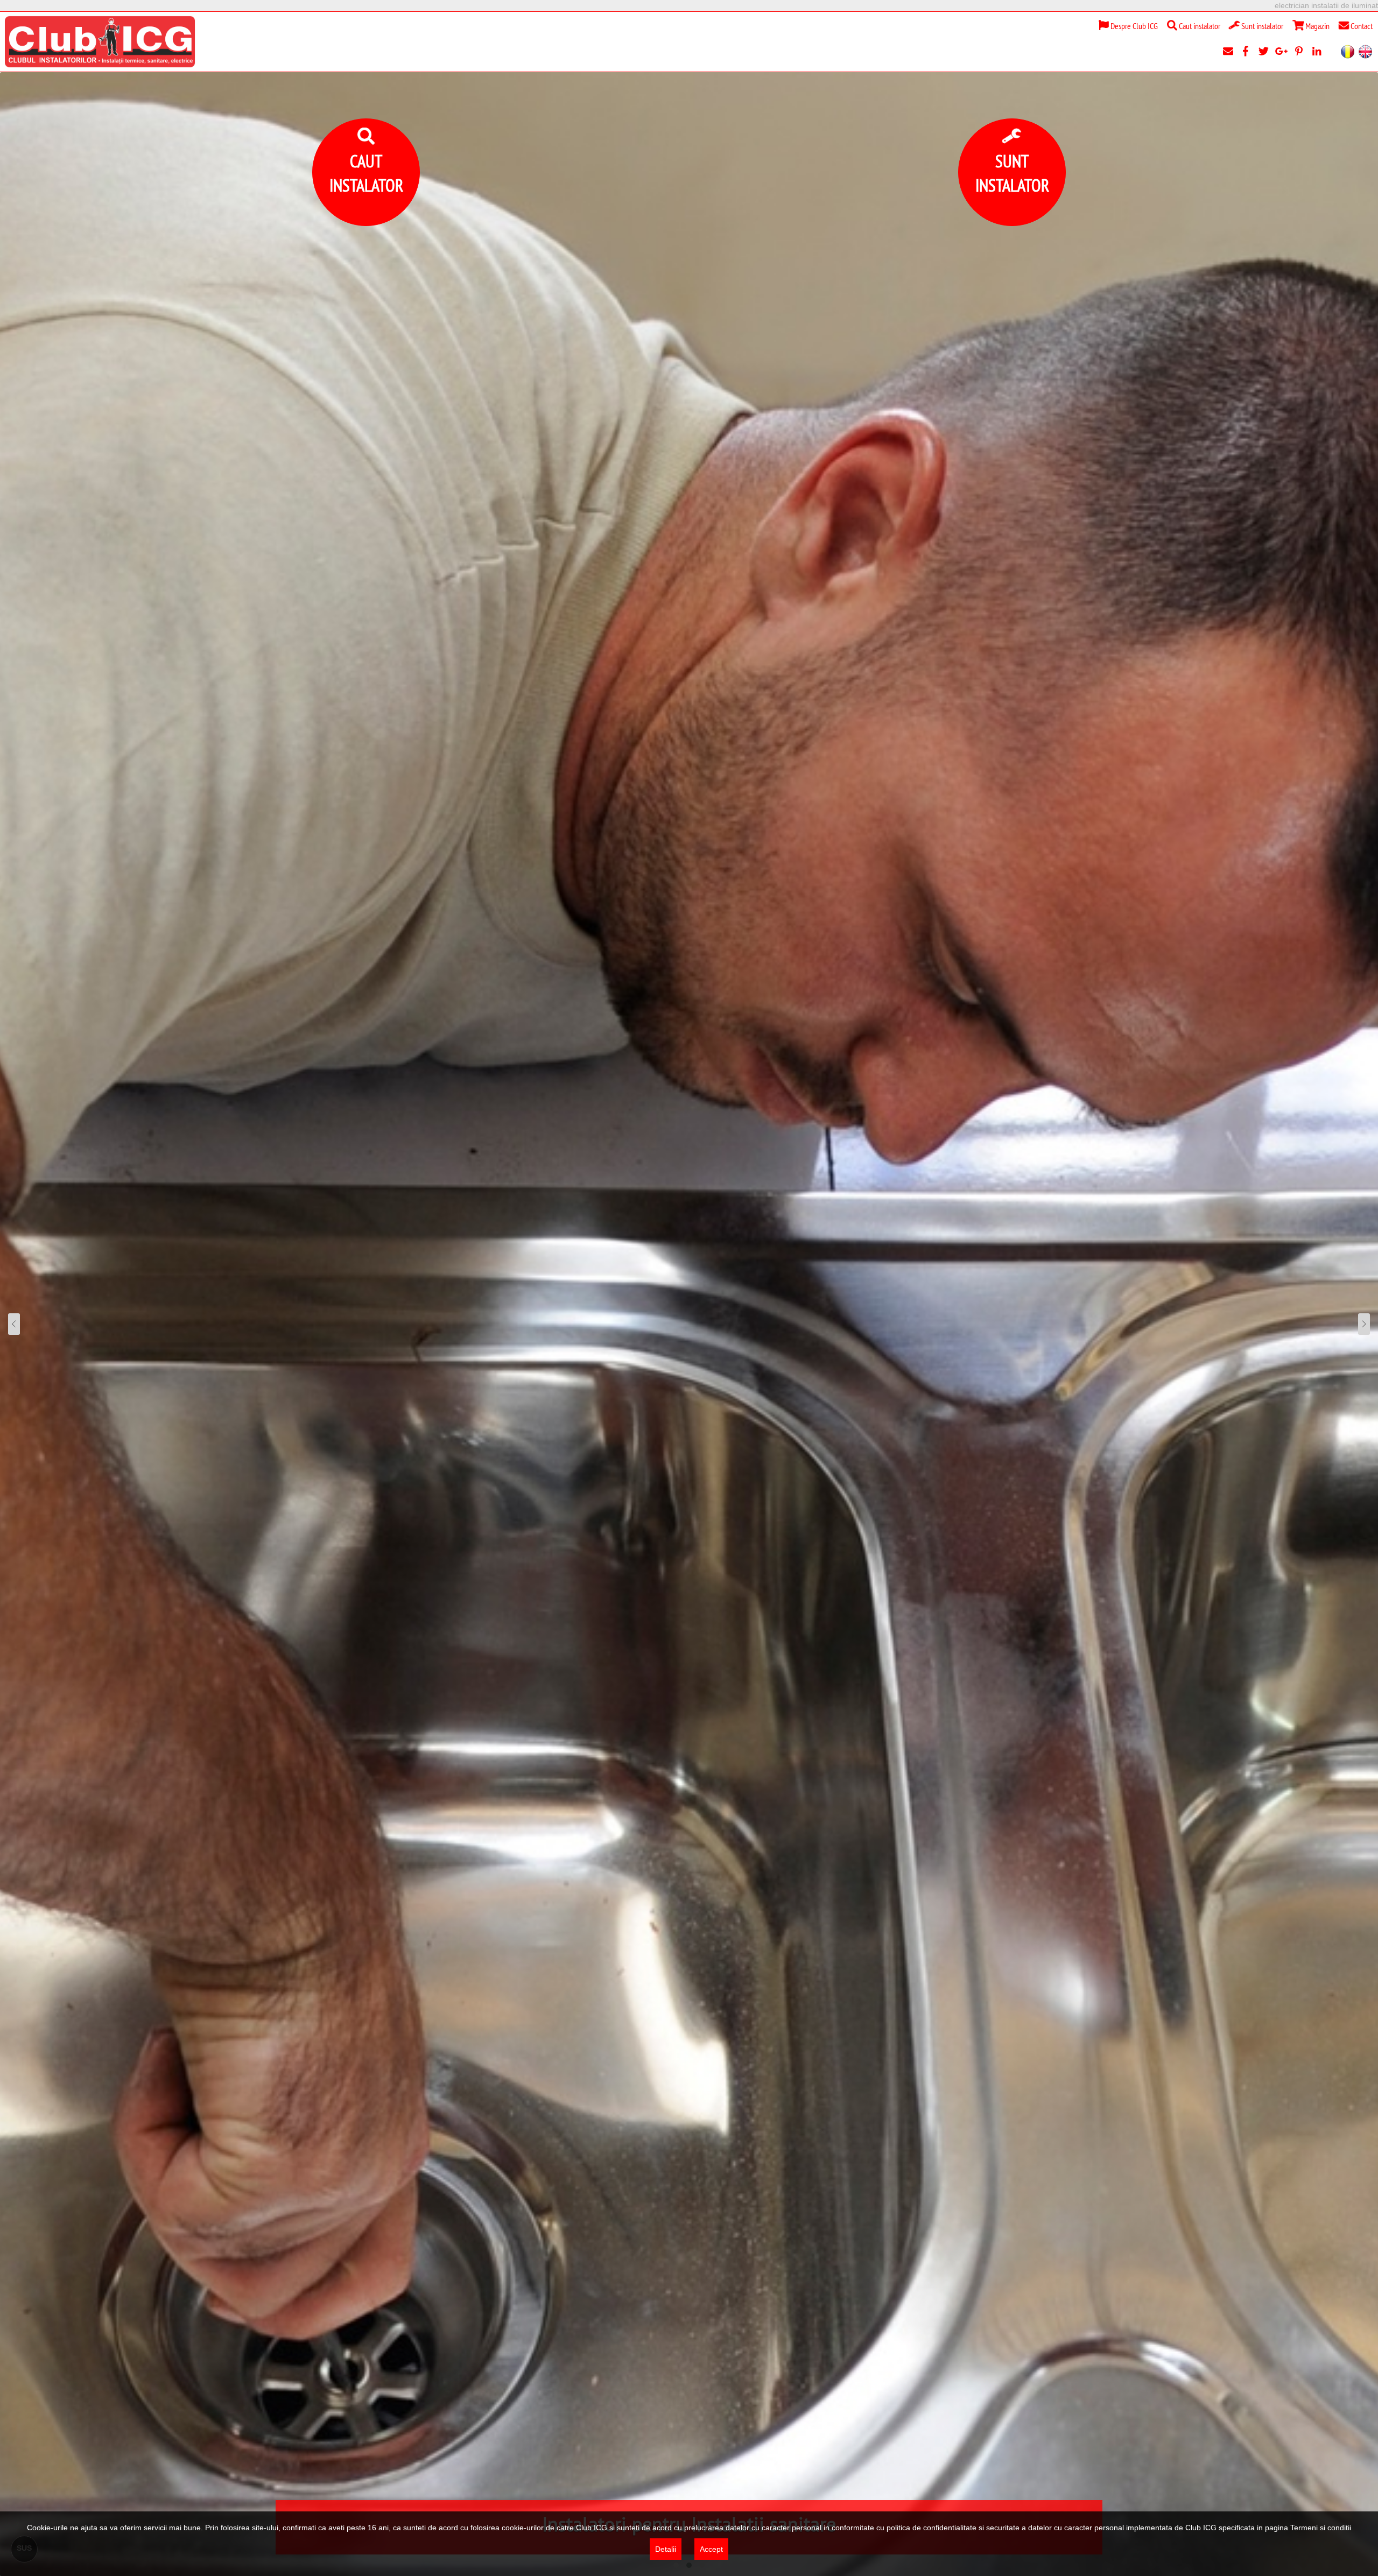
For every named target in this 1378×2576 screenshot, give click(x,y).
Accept (711, 2549)
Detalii (666, 2549)
